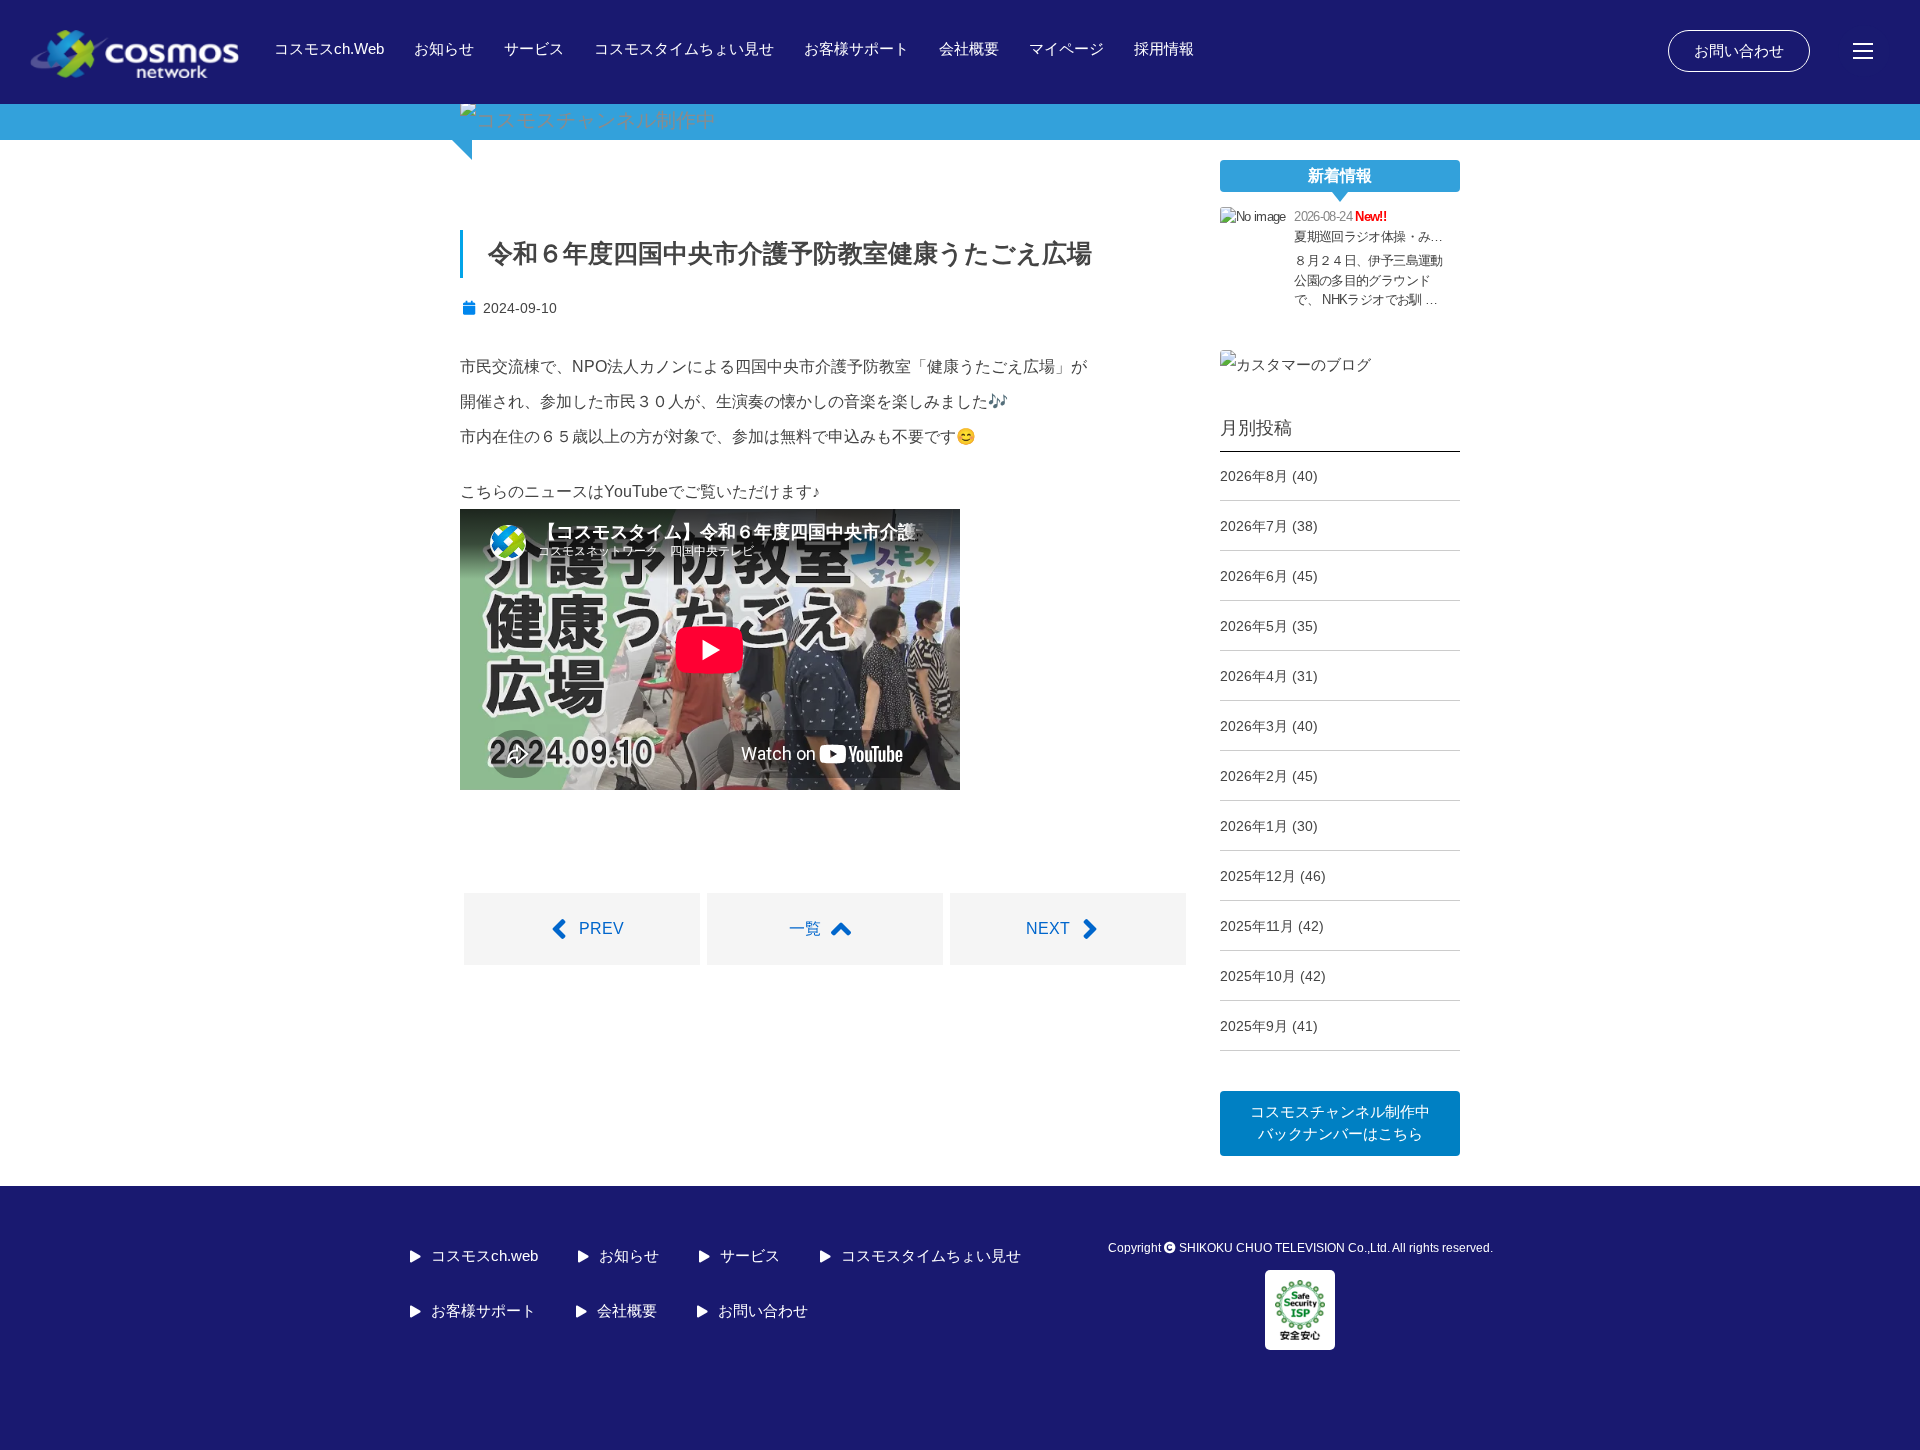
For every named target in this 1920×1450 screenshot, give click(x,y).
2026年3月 (1254, 726)
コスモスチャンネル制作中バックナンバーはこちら (1340, 1123)
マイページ (1066, 48)
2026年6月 (1254, 576)
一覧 (805, 928)
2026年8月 (1254, 476)
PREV (601, 928)
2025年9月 (1254, 1026)
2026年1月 (1254, 826)
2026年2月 (1254, 776)
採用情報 (1164, 48)
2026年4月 (1254, 676)
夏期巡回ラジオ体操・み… (1368, 236)
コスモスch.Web (329, 48)
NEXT (1048, 928)
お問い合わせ (1739, 50)
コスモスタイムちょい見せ (684, 48)
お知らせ (444, 48)
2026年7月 (1254, 526)
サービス (534, 48)
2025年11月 (1257, 926)
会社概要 (969, 48)
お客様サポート (856, 48)
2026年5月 (1254, 626)
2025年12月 (1258, 876)
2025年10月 (1258, 976)
